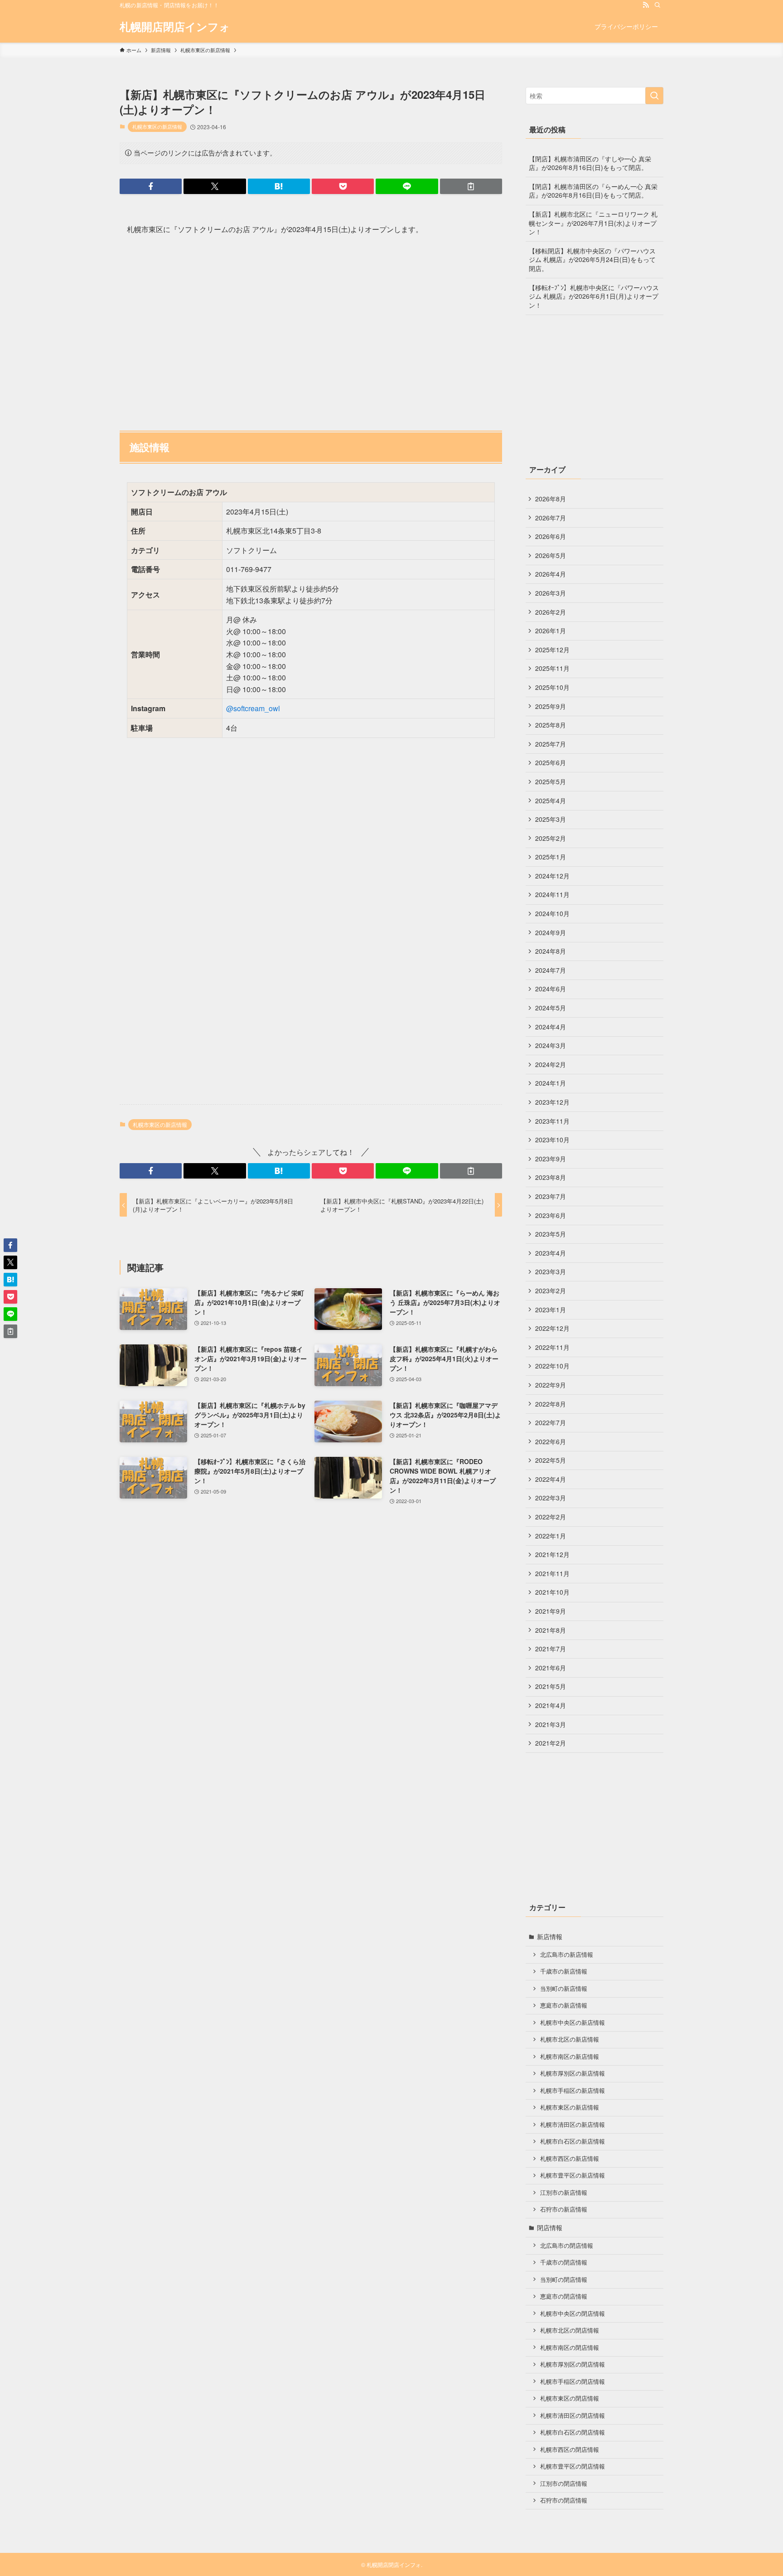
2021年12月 (552, 1554)
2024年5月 (551, 1008)
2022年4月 (551, 1479)
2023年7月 (551, 1196)
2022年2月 (551, 1517)
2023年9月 (551, 1159)
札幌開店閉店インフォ (175, 26)
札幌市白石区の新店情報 (573, 2141)
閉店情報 (550, 2227)
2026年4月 (551, 574)
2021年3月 (551, 1724)
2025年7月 (551, 744)
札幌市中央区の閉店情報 (573, 2314)
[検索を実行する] (654, 96)
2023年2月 (551, 1290)
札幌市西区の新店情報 (570, 2159)
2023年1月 (551, 1310)
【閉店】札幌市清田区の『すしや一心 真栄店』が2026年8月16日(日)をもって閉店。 (590, 163)
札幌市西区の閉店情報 (570, 2450)
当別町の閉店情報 (564, 2280)
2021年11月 (552, 1573)
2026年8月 (551, 499)
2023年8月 (551, 1177)
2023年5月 (551, 1234)
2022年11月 (552, 1347)
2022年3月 (551, 1498)
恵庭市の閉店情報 (564, 2296)
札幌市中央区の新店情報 (573, 2023)
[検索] (657, 5)
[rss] (646, 5)
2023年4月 (551, 1253)
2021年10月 (552, 1592)
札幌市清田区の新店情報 (573, 2125)
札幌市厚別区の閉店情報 (573, 2364)
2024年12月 (552, 876)
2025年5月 (551, 781)
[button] (151, 186)
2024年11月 (552, 894)
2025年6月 (551, 762)
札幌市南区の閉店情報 (570, 2348)
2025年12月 (552, 650)
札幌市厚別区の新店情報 (573, 2073)
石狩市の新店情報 (564, 2209)
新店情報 (550, 1936)
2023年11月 (552, 1121)
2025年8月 (551, 725)
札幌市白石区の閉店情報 (573, 2432)
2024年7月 (551, 970)
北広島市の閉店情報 (567, 2246)
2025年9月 (551, 706)
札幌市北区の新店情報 (570, 2039)
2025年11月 (552, 668)
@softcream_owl (253, 708)
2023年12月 (552, 1102)
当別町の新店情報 (564, 1989)
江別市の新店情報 (564, 2193)
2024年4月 (551, 1027)
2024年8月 (551, 951)
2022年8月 (551, 1404)
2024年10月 (552, 913)
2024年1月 (551, 1083)
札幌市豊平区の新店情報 (573, 2175)
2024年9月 (551, 932)
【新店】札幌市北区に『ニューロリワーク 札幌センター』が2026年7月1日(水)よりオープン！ (593, 223)
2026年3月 (551, 593)
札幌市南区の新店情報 (570, 2057)
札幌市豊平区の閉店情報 (573, 2466)
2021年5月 (551, 1686)
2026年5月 (551, 555)
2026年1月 (551, 631)
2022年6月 (551, 1441)
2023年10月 (552, 1140)
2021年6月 (551, 1668)
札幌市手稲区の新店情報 (573, 2091)
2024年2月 (551, 1064)
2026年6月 (551, 536)
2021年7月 (551, 1649)
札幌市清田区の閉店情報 (573, 2416)
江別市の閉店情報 (564, 2484)
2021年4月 (551, 1705)
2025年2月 (551, 838)
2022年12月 (552, 1328)
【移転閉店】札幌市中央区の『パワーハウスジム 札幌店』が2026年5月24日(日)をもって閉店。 (592, 260)
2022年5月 (551, 1460)
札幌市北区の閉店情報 (570, 2330)
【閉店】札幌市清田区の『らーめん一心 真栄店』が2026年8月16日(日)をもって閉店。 (593, 191)
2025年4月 (551, 800)
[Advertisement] (311, 329)
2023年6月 (551, 1215)
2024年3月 (551, 1045)
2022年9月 (551, 1385)
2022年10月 (552, 1366)
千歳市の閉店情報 (564, 2262)
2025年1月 (551, 857)
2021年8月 (551, 1630)
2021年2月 (551, 1743)
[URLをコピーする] (471, 186)
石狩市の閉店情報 (564, 2500)
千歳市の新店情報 (564, 1971)
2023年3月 (551, 1271)
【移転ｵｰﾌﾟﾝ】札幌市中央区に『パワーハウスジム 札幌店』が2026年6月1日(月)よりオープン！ (594, 296)
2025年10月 (552, 687)
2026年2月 (551, 612)
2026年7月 (551, 518)
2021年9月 (551, 1611)
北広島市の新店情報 (567, 1955)
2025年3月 (551, 819)
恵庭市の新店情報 (564, 2005)
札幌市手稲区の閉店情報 (573, 2382)
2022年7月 (551, 1422)
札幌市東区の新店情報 (157, 126)
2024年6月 (551, 989)
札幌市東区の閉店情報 (570, 2398)
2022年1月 (551, 1536)
